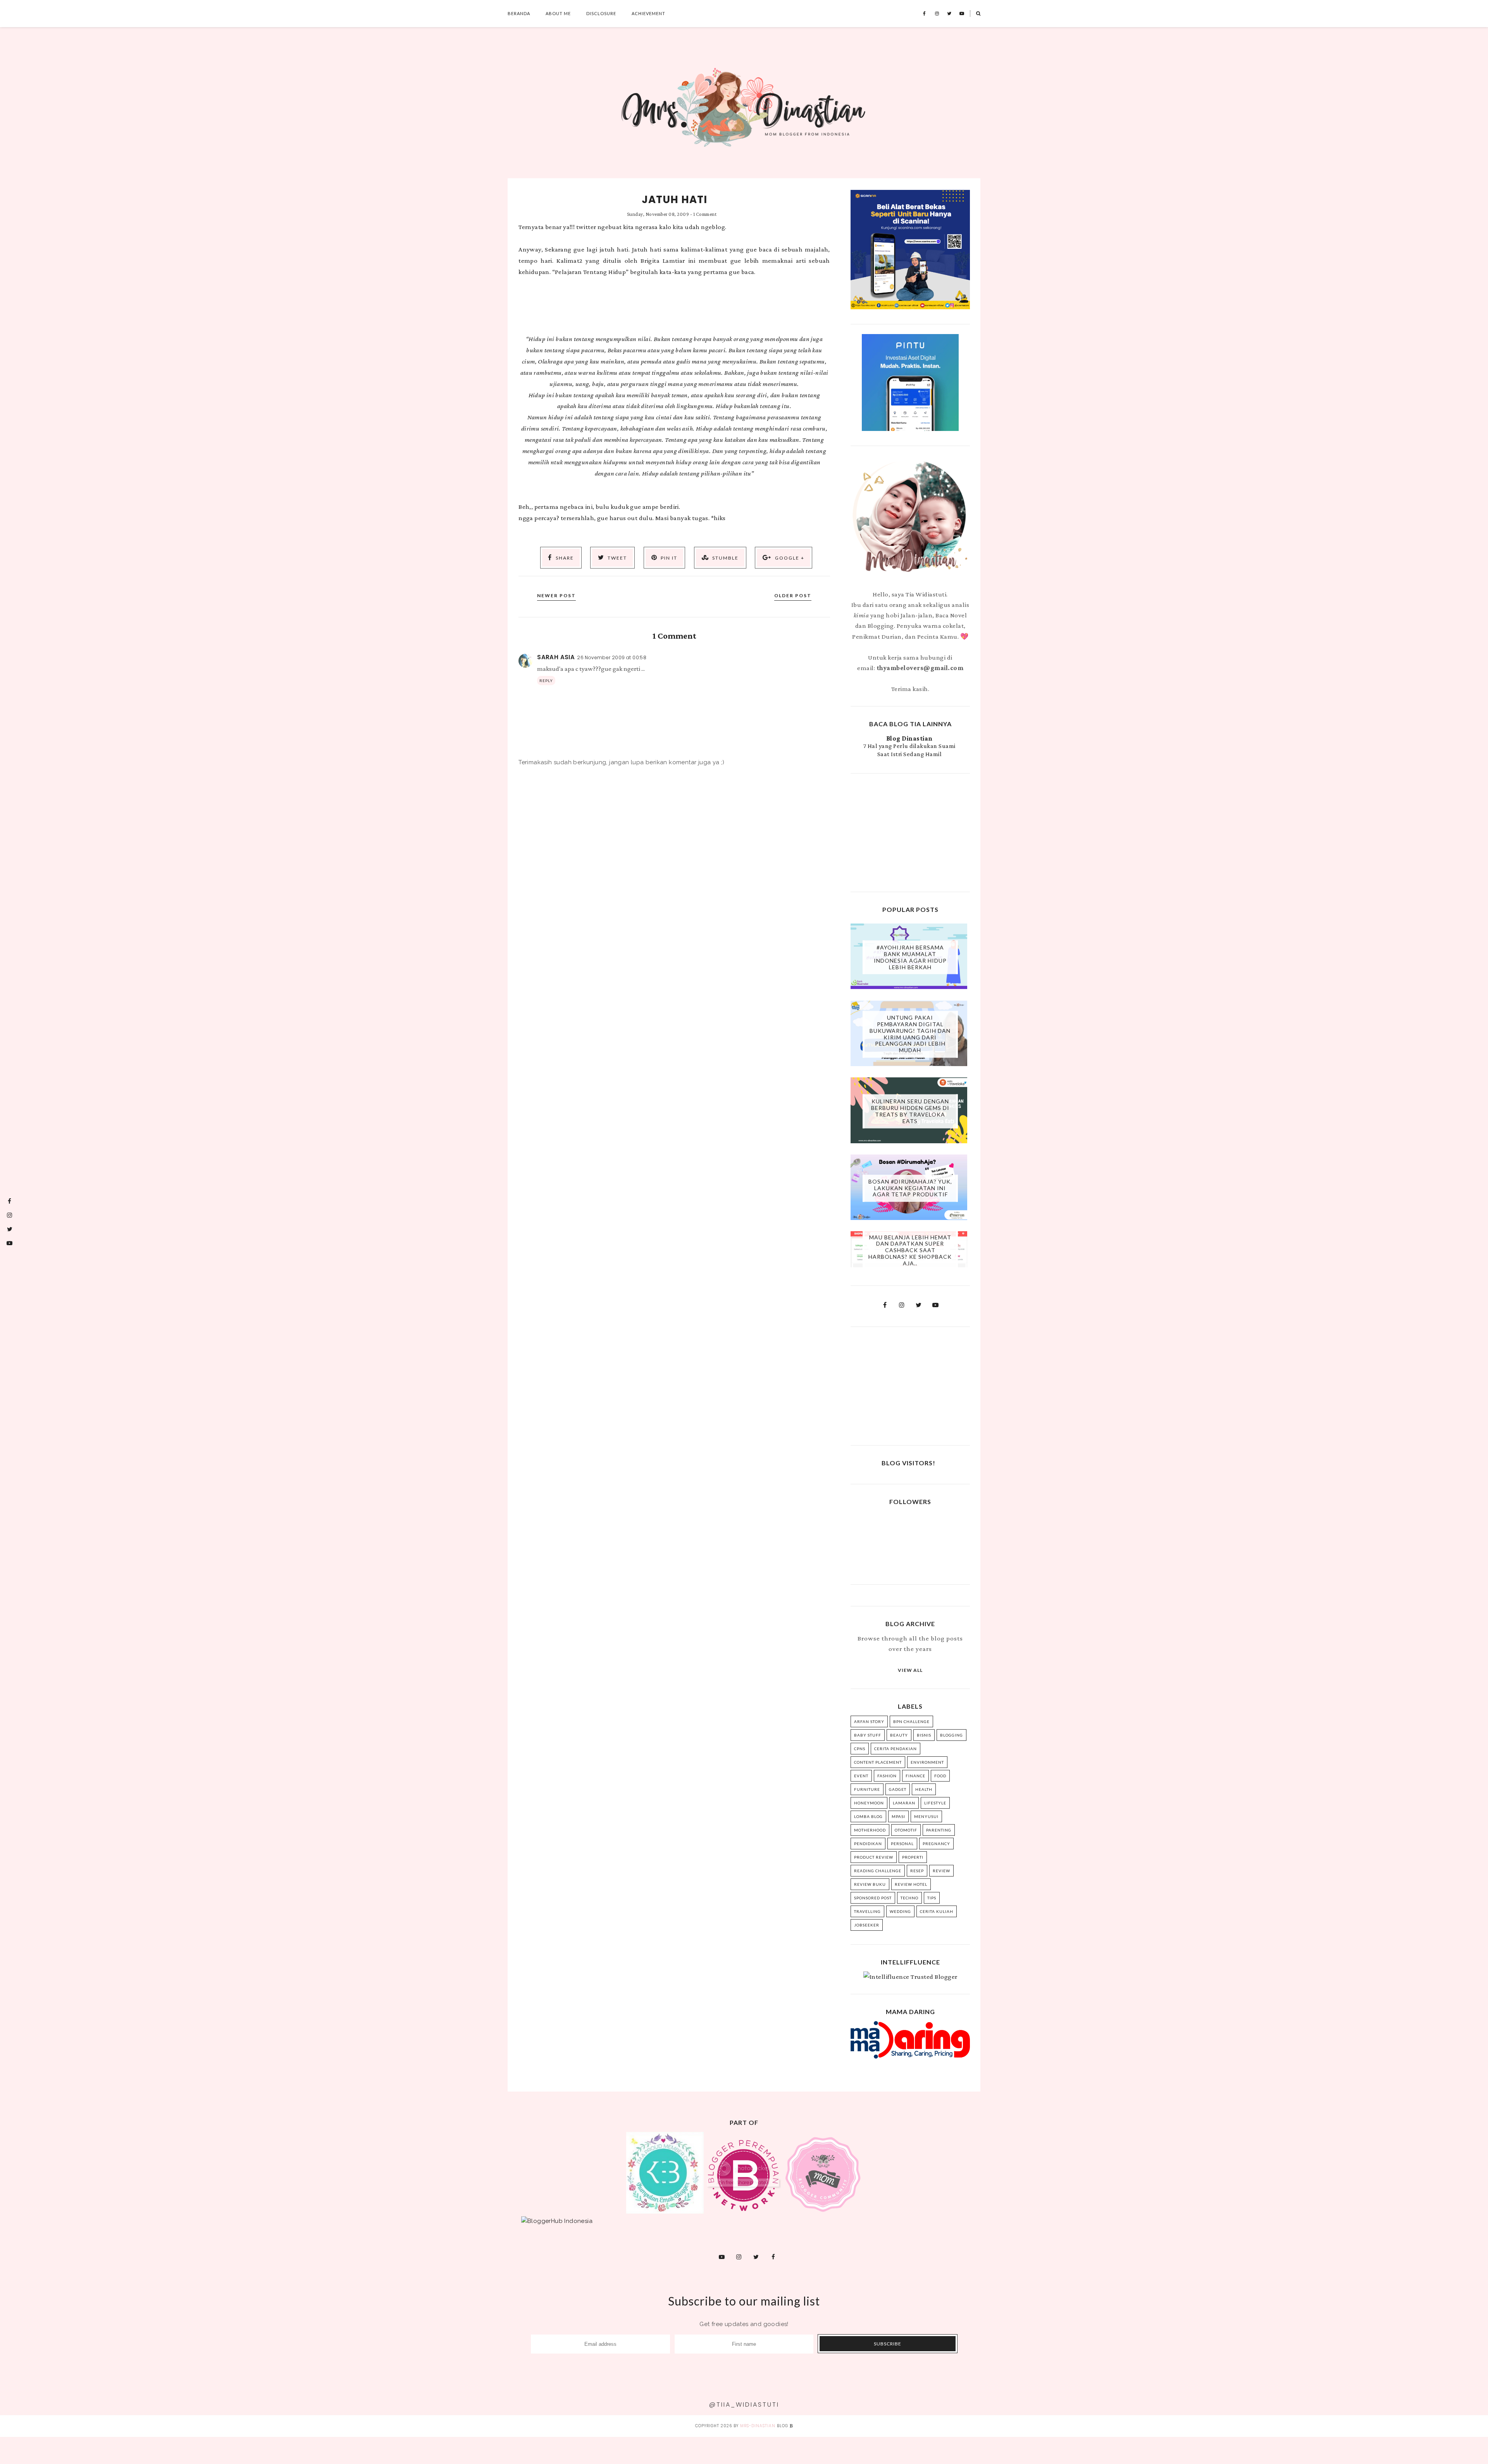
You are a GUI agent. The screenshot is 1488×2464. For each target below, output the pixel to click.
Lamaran (904, 1803)
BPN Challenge (911, 1721)
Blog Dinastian (909, 738)
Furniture (867, 1789)
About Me (558, 13)
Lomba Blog (868, 1816)
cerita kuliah (937, 1911)
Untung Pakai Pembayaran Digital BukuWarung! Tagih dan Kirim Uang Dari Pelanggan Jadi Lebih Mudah (910, 1034)
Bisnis (924, 1735)
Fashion (887, 1776)
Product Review (874, 1857)
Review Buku (870, 1884)
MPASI (898, 1816)
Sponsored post (873, 1898)
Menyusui (926, 1816)
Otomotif (906, 1830)
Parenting (939, 1830)
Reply (546, 681)
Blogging (952, 1735)
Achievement (648, 13)
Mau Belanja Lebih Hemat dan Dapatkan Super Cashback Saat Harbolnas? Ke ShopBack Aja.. (910, 1250)
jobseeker (867, 1925)
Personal (902, 1844)
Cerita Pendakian (896, 1749)
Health (924, 1789)
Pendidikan (868, 1844)
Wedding (900, 1911)
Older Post (793, 595)
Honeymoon (869, 1803)
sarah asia (556, 657)
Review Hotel (911, 1884)
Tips (932, 1898)
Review (941, 1871)
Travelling (867, 1911)
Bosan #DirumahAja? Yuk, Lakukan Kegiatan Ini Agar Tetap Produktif (910, 1188)
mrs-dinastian (758, 2426)
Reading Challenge (878, 1871)
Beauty (899, 1735)
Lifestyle (935, 1803)
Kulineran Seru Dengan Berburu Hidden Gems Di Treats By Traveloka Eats (910, 1111)
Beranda (519, 13)
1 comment (705, 214)
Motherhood (870, 1830)
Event (861, 1776)
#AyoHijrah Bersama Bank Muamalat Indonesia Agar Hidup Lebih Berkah (910, 957)
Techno (909, 1898)
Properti (913, 1857)
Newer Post (556, 595)
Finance (915, 1776)
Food (940, 1776)
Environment (927, 1762)
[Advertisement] (910, 832)
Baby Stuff (868, 1735)
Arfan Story (869, 1721)
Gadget (898, 1789)
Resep (917, 1871)
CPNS (860, 1749)
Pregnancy (936, 1844)
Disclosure (601, 13)
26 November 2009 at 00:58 (612, 657)
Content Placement (878, 1762)
